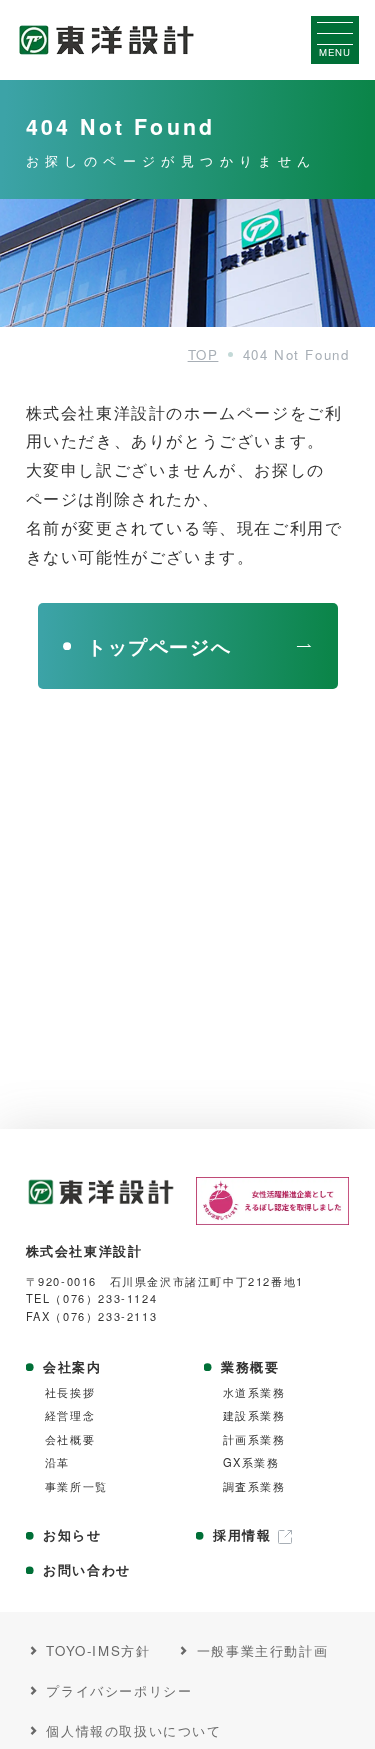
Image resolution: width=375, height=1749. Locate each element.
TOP (203, 354)
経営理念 (70, 1415)
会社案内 (72, 1367)
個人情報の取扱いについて (133, 1731)
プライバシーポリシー (119, 1691)
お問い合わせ (87, 1570)
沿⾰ (57, 1462)
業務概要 (250, 1367)
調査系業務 (254, 1486)
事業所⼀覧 (76, 1486)
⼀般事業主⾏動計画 (262, 1651)
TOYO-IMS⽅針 (98, 1651)
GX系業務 (251, 1462)
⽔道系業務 (254, 1392)
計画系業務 (254, 1439)
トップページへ (159, 646)
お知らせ (72, 1535)
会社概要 (70, 1439)
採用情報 (242, 1535)
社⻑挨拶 (70, 1392)
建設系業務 (254, 1415)
